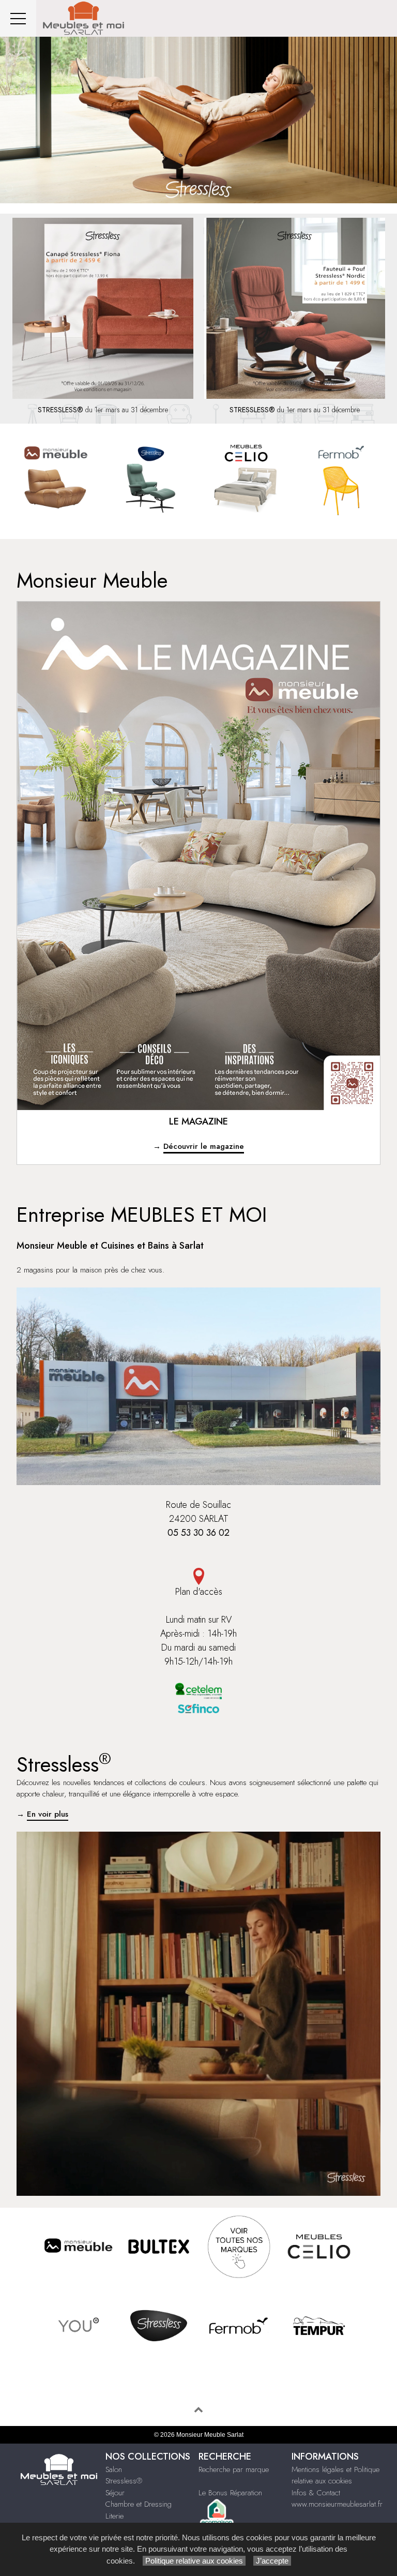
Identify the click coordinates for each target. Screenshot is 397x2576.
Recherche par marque (234, 2469)
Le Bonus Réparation (230, 2493)
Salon (114, 2469)
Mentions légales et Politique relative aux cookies (335, 2475)
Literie (114, 2516)
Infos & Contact (316, 2493)
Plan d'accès (199, 1592)
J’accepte (272, 2561)
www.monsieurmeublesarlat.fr (337, 2504)
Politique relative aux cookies (194, 2561)
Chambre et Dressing (139, 2504)
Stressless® (124, 2481)
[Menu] (18, 18)
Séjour (115, 2493)
